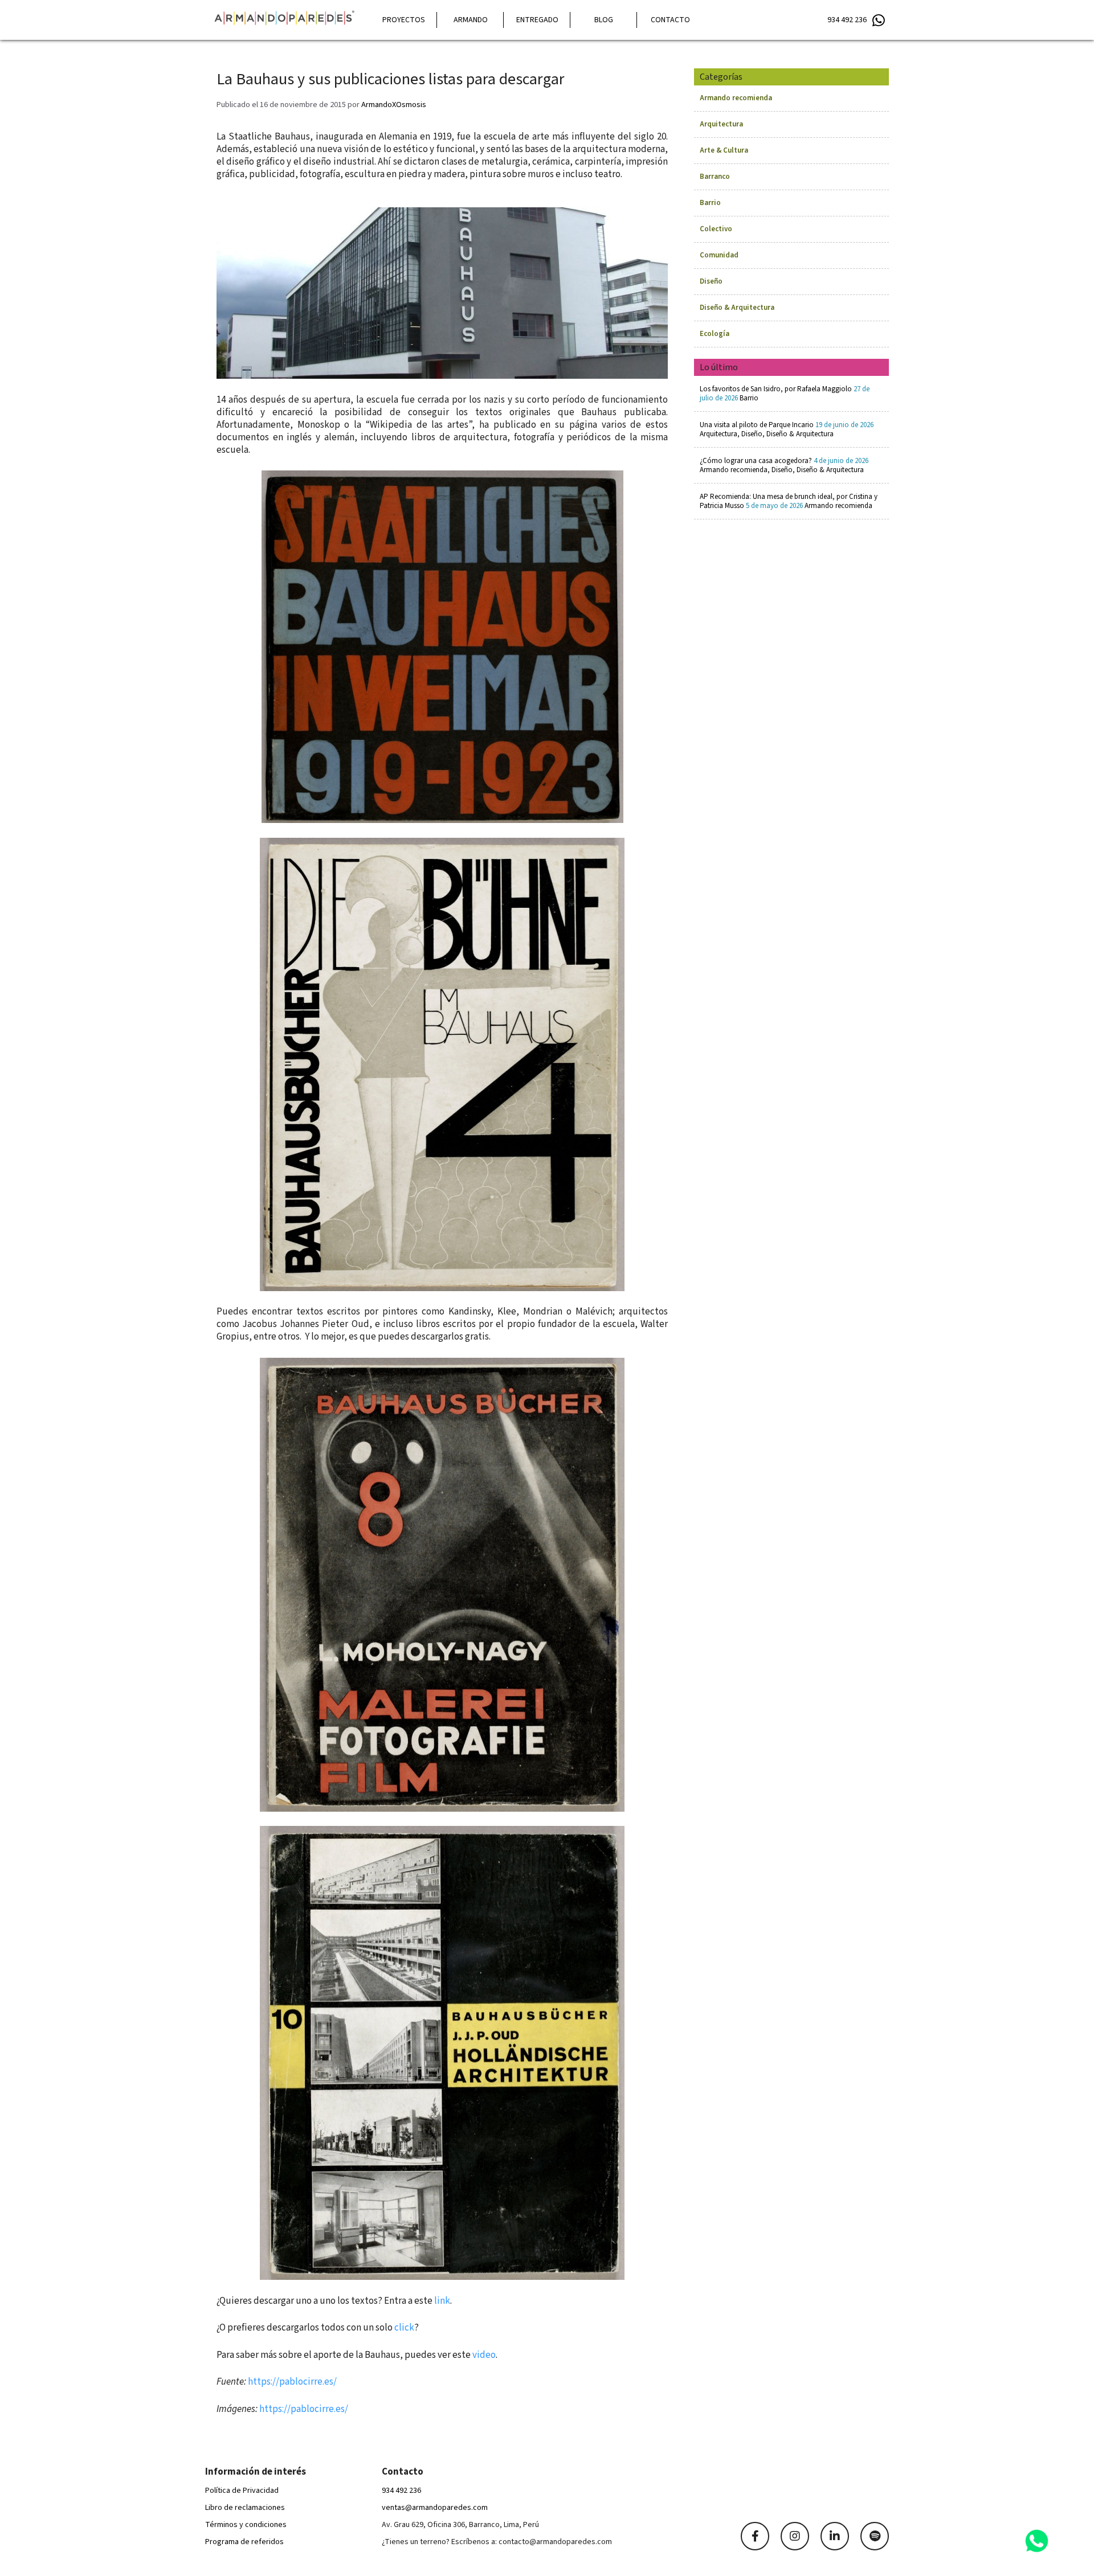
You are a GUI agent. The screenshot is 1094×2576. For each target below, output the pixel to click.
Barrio (710, 203)
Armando (471, 20)
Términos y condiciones (246, 2525)
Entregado (537, 20)
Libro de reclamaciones (245, 2508)
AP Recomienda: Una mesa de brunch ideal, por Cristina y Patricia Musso (789, 501)
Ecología (715, 334)
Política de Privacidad (242, 2491)
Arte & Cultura (724, 150)
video (484, 2355)
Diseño (711, 281)
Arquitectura (721, 124)
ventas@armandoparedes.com (435, 2508)
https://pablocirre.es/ (292, 2382)
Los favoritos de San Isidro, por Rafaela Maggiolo (785, 394)
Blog (604, 20)
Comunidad (719, 255)
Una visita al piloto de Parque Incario (787, 429)
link (442, 2301)
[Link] (755, 2536)
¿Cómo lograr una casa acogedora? (784, 465)
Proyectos (404, 20)
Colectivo (716, 229)
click (404, 2328)
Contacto (670, 20)
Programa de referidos (244, 2542)
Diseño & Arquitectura (737, 308)
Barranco (715, 177)
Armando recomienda (736, 98)
